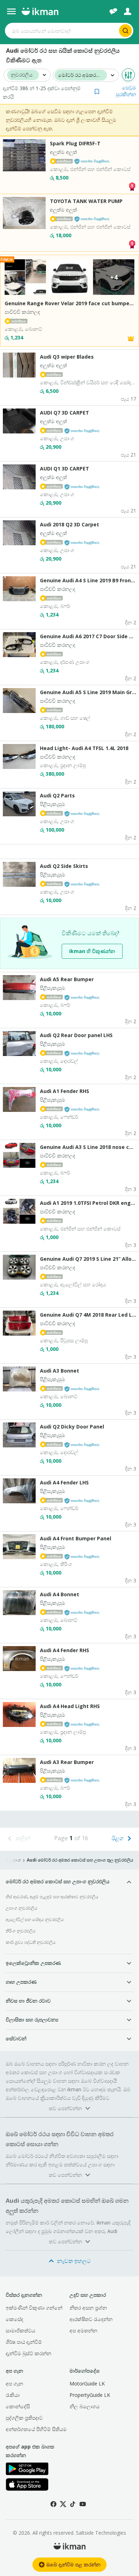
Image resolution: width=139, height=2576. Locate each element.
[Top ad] (132, 186)
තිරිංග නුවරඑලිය (21, 1931)
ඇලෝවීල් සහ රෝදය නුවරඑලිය (35, 1919)
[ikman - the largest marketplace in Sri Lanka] (40, 11)
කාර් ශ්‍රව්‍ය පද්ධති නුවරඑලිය (31, 1942)
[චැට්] (113, 11)
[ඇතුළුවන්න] (128, 11)
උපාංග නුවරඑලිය (22, 1908)
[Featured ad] (131, 338)
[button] (115, 91)
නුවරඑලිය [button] (22, 75)
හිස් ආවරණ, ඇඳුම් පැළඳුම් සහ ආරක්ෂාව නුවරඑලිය (52, 1897)
